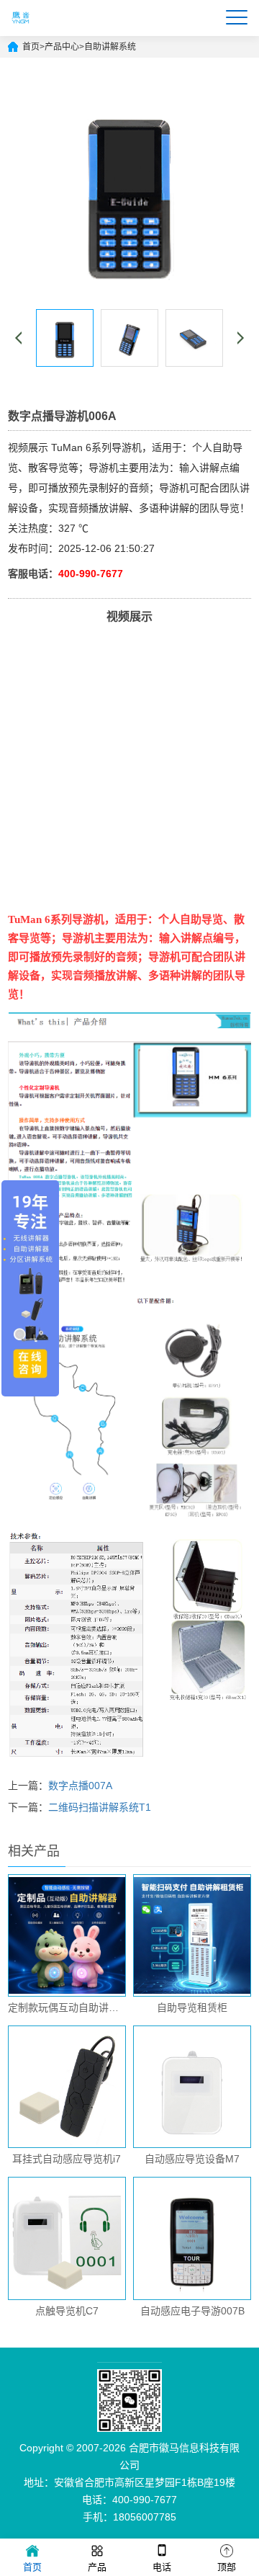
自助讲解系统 (110, 47)
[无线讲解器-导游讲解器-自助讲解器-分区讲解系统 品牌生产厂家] (22, 30)
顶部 (227, 2567)
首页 (31, 47)
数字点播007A (80, 1786)
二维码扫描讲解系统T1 (100, 1807)
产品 (97, 2567)
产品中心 (62, 47)
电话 (162, 2567)
